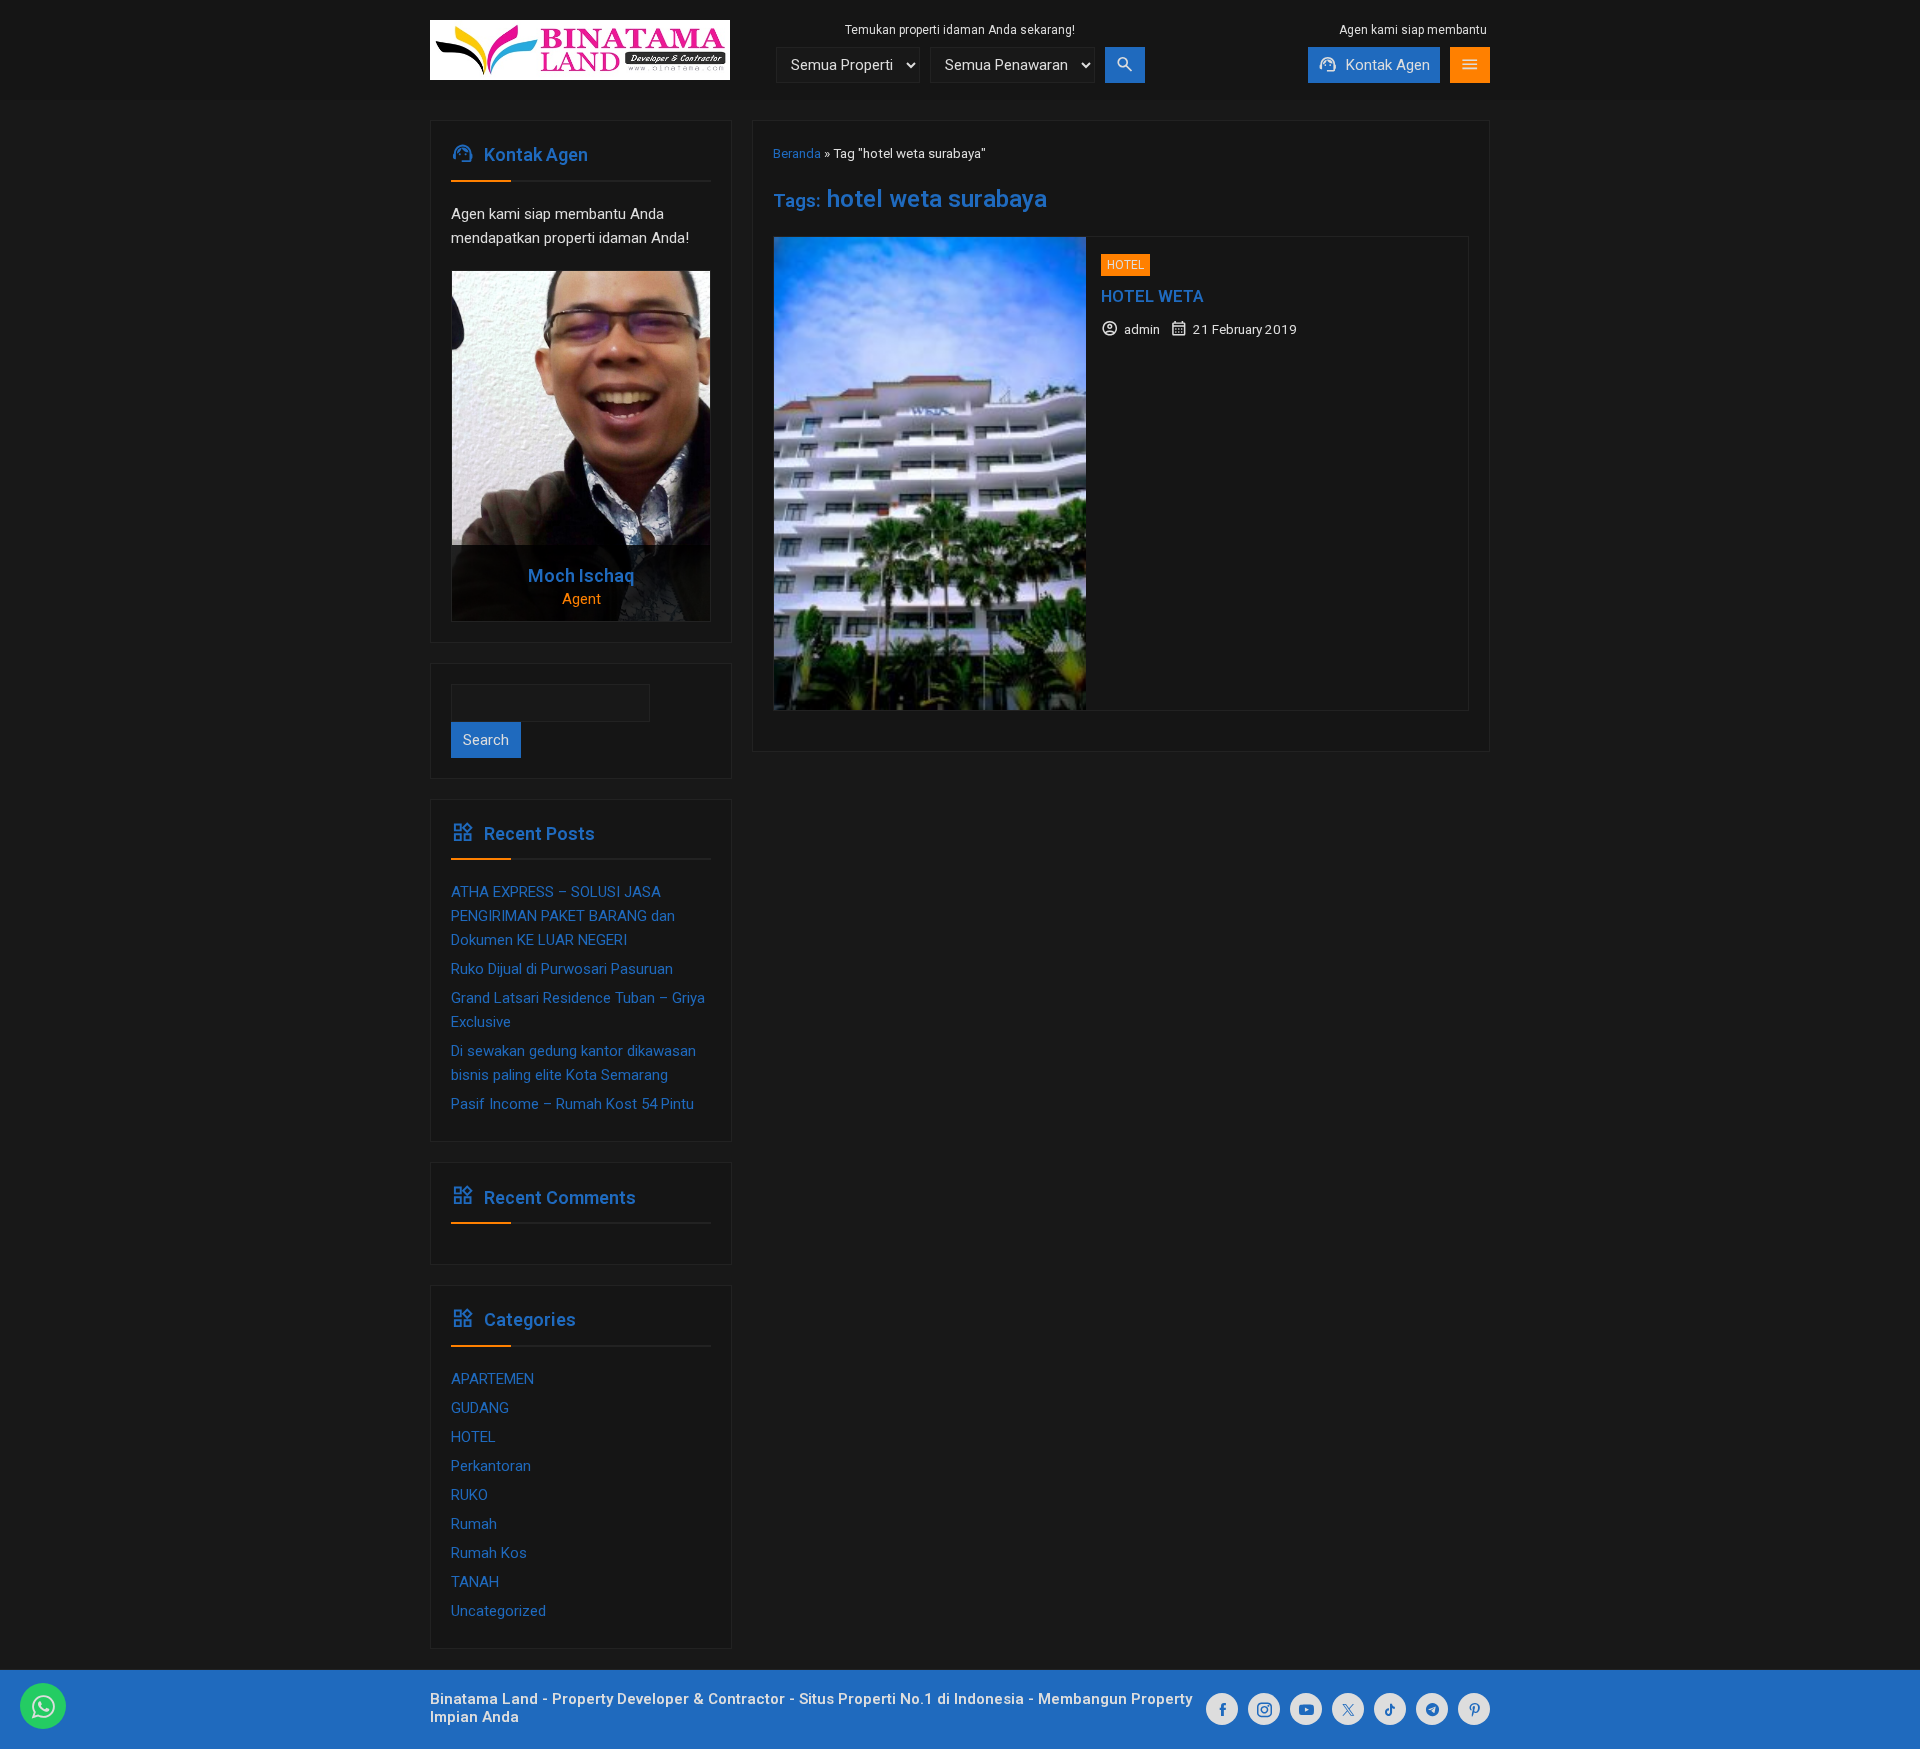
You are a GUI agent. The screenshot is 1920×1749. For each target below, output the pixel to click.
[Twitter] (1348, 1709)
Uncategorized (498, 1611)
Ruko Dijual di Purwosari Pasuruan (562, 969)
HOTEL (1125, 265)
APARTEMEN (492, 1379)
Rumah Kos (489, 1553)
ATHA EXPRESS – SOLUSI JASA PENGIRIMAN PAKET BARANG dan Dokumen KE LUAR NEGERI (563, 916)
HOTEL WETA (1152, 296)
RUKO (469, 1495)
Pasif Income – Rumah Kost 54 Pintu (572, 1104)
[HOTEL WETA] (930, 473)
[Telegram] (1432, 1709)
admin (1142, 329)
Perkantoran (491, 1466)
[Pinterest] (1474, 1709)
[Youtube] (1306, 1709)
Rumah (474, 1524)
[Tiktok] (1390, 1709)
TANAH (475, 1582)
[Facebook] (1222, 1709)
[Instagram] (1264, 1709)
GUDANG (480, 1408)
